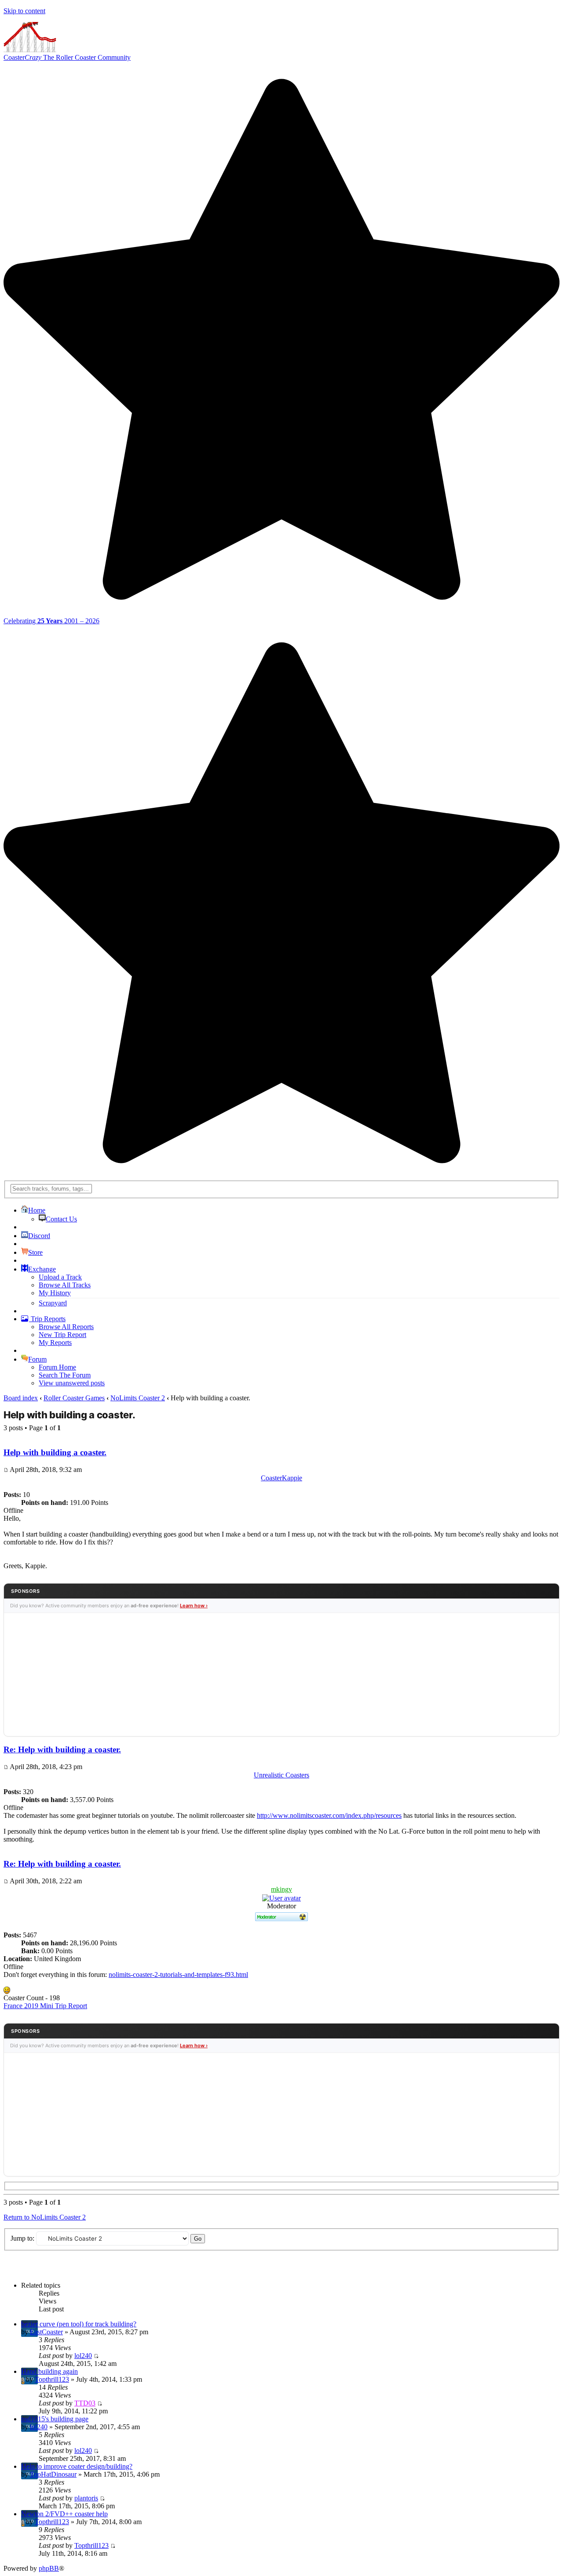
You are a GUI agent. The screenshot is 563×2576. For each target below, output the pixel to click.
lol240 (83, 2356)
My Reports (55, 1342)
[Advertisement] (281, 1675)
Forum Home (57, 1367)
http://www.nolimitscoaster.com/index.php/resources (329, 1815)
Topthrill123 (52, 2379)
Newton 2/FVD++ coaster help (64, 2514)
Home (37, 1210)
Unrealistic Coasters (281, 1775)
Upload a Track (60, 1277)
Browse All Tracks (65, 1285)
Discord (39, 1236)
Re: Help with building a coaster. (62, 1749)
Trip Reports (47, 1319)
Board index (21, 1398)
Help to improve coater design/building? (77, 2466)
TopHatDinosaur (53, 2474)
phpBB (49, 2568)
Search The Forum (65, 1375)
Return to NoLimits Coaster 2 (45, 2217)
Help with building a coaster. (69, 1415)
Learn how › (194, 1606)
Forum (37, 1359)
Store (35, 1252)
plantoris (86, 2498)
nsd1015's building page (55, 2419)
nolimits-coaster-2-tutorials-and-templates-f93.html (178, 1975)
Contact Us (61, 1219)
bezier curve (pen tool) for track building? (79, 2324)
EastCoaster (46, 2332)
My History (55, 1293)
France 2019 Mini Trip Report (45, 2006)
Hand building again (49, 2371)
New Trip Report (62, 1335)
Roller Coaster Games (74, 1398)
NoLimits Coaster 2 (138, 1398)
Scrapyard (53, 1303)
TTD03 (85, 2403)
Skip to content (24, 11)
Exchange (42, 1269)
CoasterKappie (281, 1478)
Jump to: (22, 2238)
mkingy (281, 1889)
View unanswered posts (72, 1383)
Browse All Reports (66, 1327)
